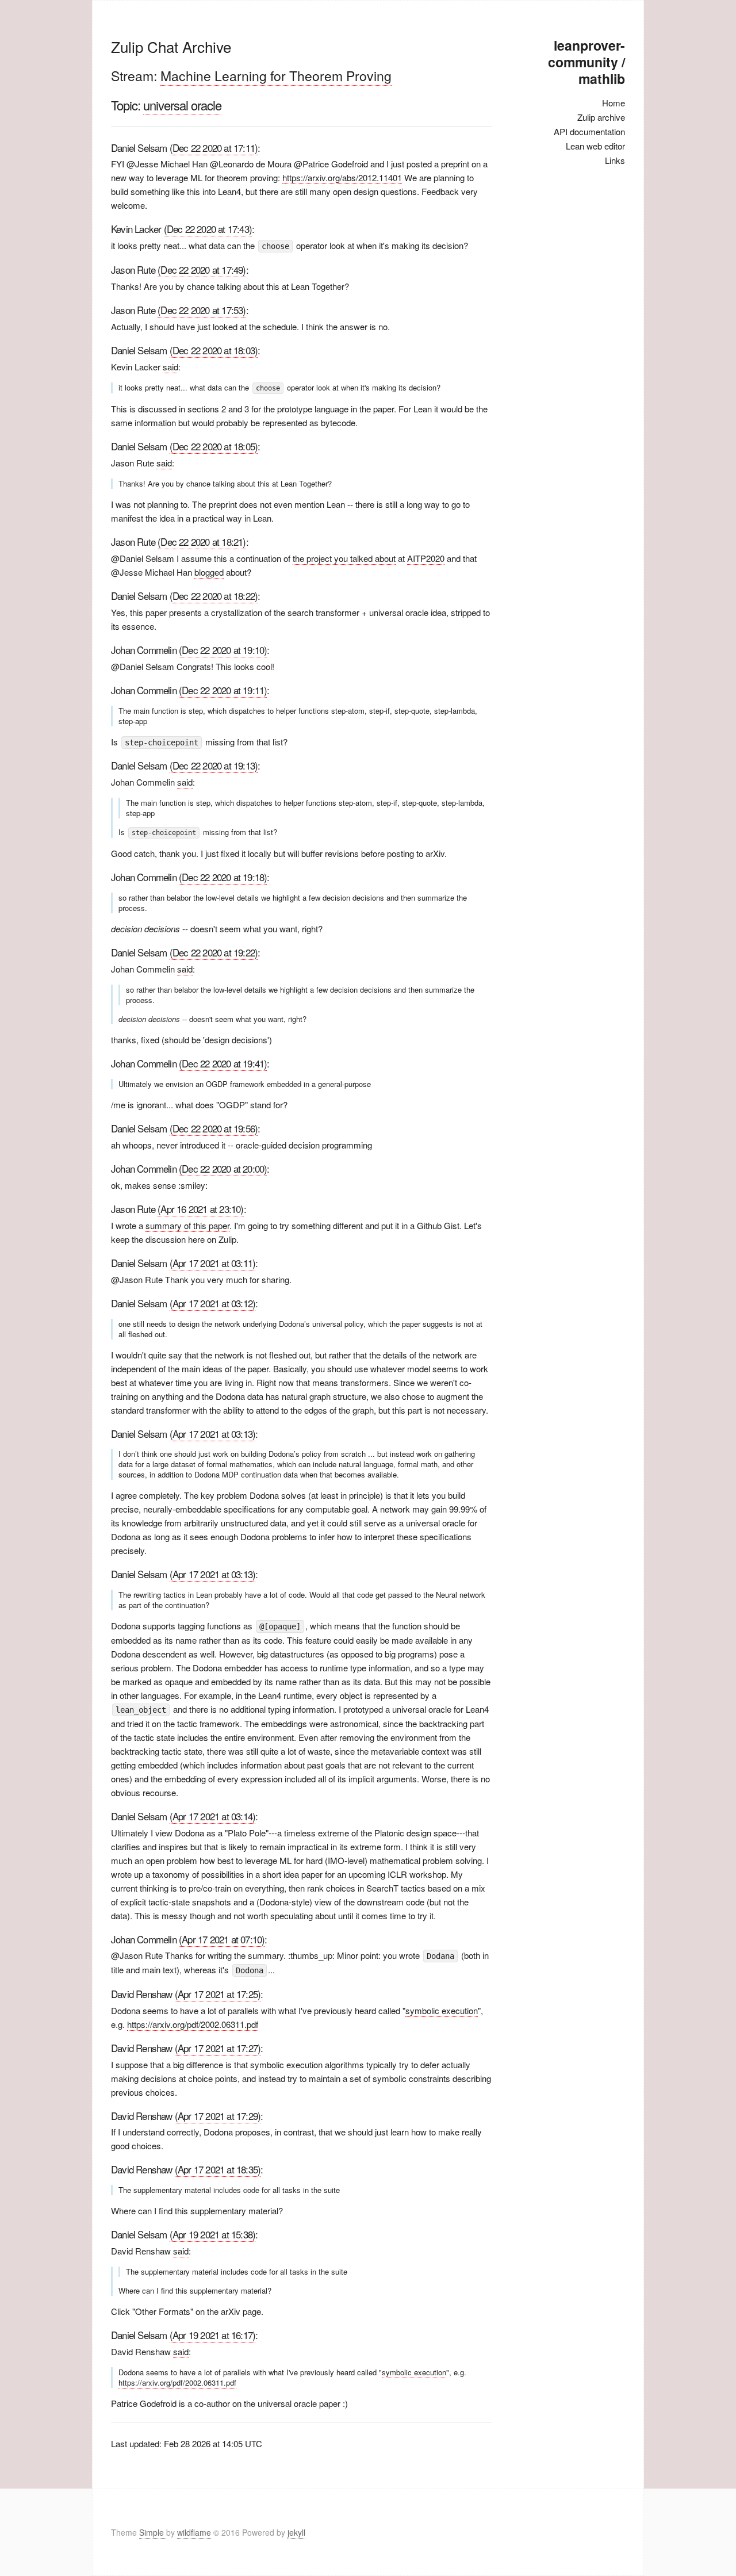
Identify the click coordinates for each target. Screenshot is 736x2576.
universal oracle (182, 105)
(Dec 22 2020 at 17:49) (202, 269)
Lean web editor (595, 146)
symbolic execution (442, 2010)
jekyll (296, 2532)
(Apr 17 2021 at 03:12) (212, 1303)
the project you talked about (344, 558)
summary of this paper (187, 1225)
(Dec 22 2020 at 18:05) (214, 446)
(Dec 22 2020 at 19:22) (214, 952)
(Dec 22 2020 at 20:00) (223, 1168)
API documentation (589, 131)
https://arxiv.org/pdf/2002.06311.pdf (193, 2024)
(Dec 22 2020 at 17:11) (214, 148)
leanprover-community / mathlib (586, 62)
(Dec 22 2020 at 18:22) (214, 596)
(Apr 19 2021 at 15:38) (212, 2234)
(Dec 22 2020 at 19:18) (223, 877)
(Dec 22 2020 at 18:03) (214, 350)
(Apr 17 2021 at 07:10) (222, 1939)
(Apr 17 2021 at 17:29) (218, 2116)
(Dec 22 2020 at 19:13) (214, 765)
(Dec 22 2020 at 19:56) (214, 1128)
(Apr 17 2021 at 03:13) (212, 1434)
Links (615, 160)
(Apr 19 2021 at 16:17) (212, 2335)
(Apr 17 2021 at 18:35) (218, 2169)
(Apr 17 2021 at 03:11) (212, 1263)
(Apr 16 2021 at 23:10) (200, 1209)
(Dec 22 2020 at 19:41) (223, 1063)
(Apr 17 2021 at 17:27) (218, 2048)
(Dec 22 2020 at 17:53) (202, 310)
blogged (209, 572)
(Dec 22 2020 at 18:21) (202, 541)
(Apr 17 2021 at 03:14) (212, 1816)
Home (614, 103)
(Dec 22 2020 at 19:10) (223, 650)
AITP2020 (426, 558)
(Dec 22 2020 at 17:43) (208, 229)
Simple (153, 2532)
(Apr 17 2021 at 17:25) (218, 1994)
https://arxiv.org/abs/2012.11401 (342, 177)
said (170, 367)
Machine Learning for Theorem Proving (276, 76)
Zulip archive (601, 117)
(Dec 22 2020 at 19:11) (223, 690)
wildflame (194, 2532)
